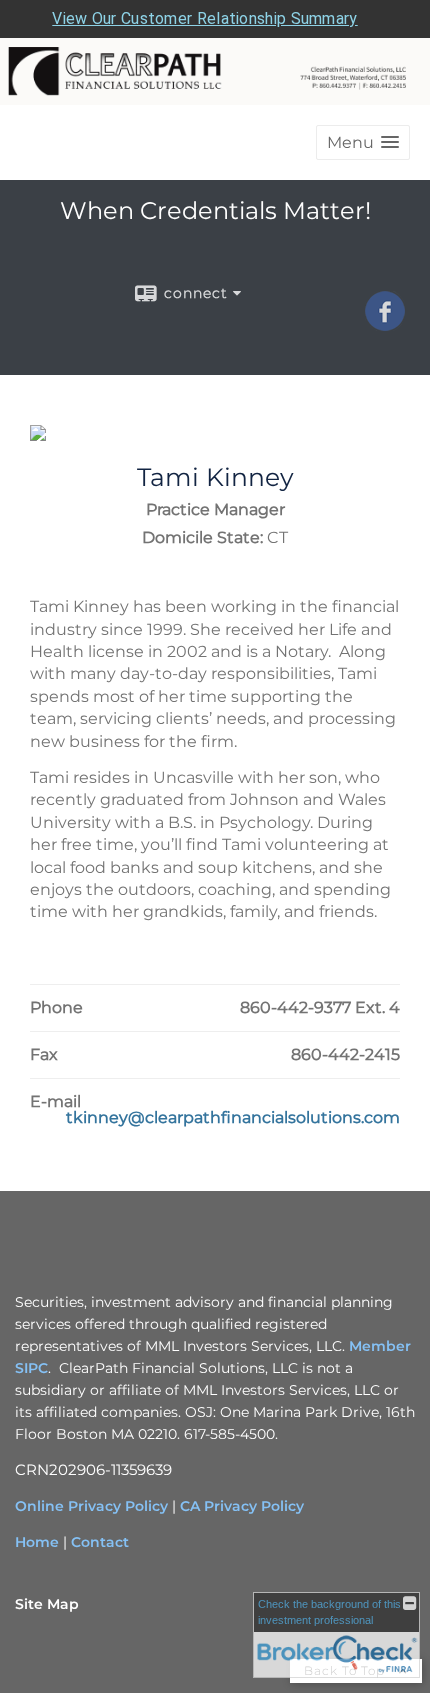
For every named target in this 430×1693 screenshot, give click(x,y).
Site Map (47, 1604)
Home (37, 1542)
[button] (363, 142)
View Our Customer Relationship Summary (204, 18)
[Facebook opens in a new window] (385, 324)
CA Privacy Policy (242, 1506)
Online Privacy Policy (91, 1506)
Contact (100, 1542)
